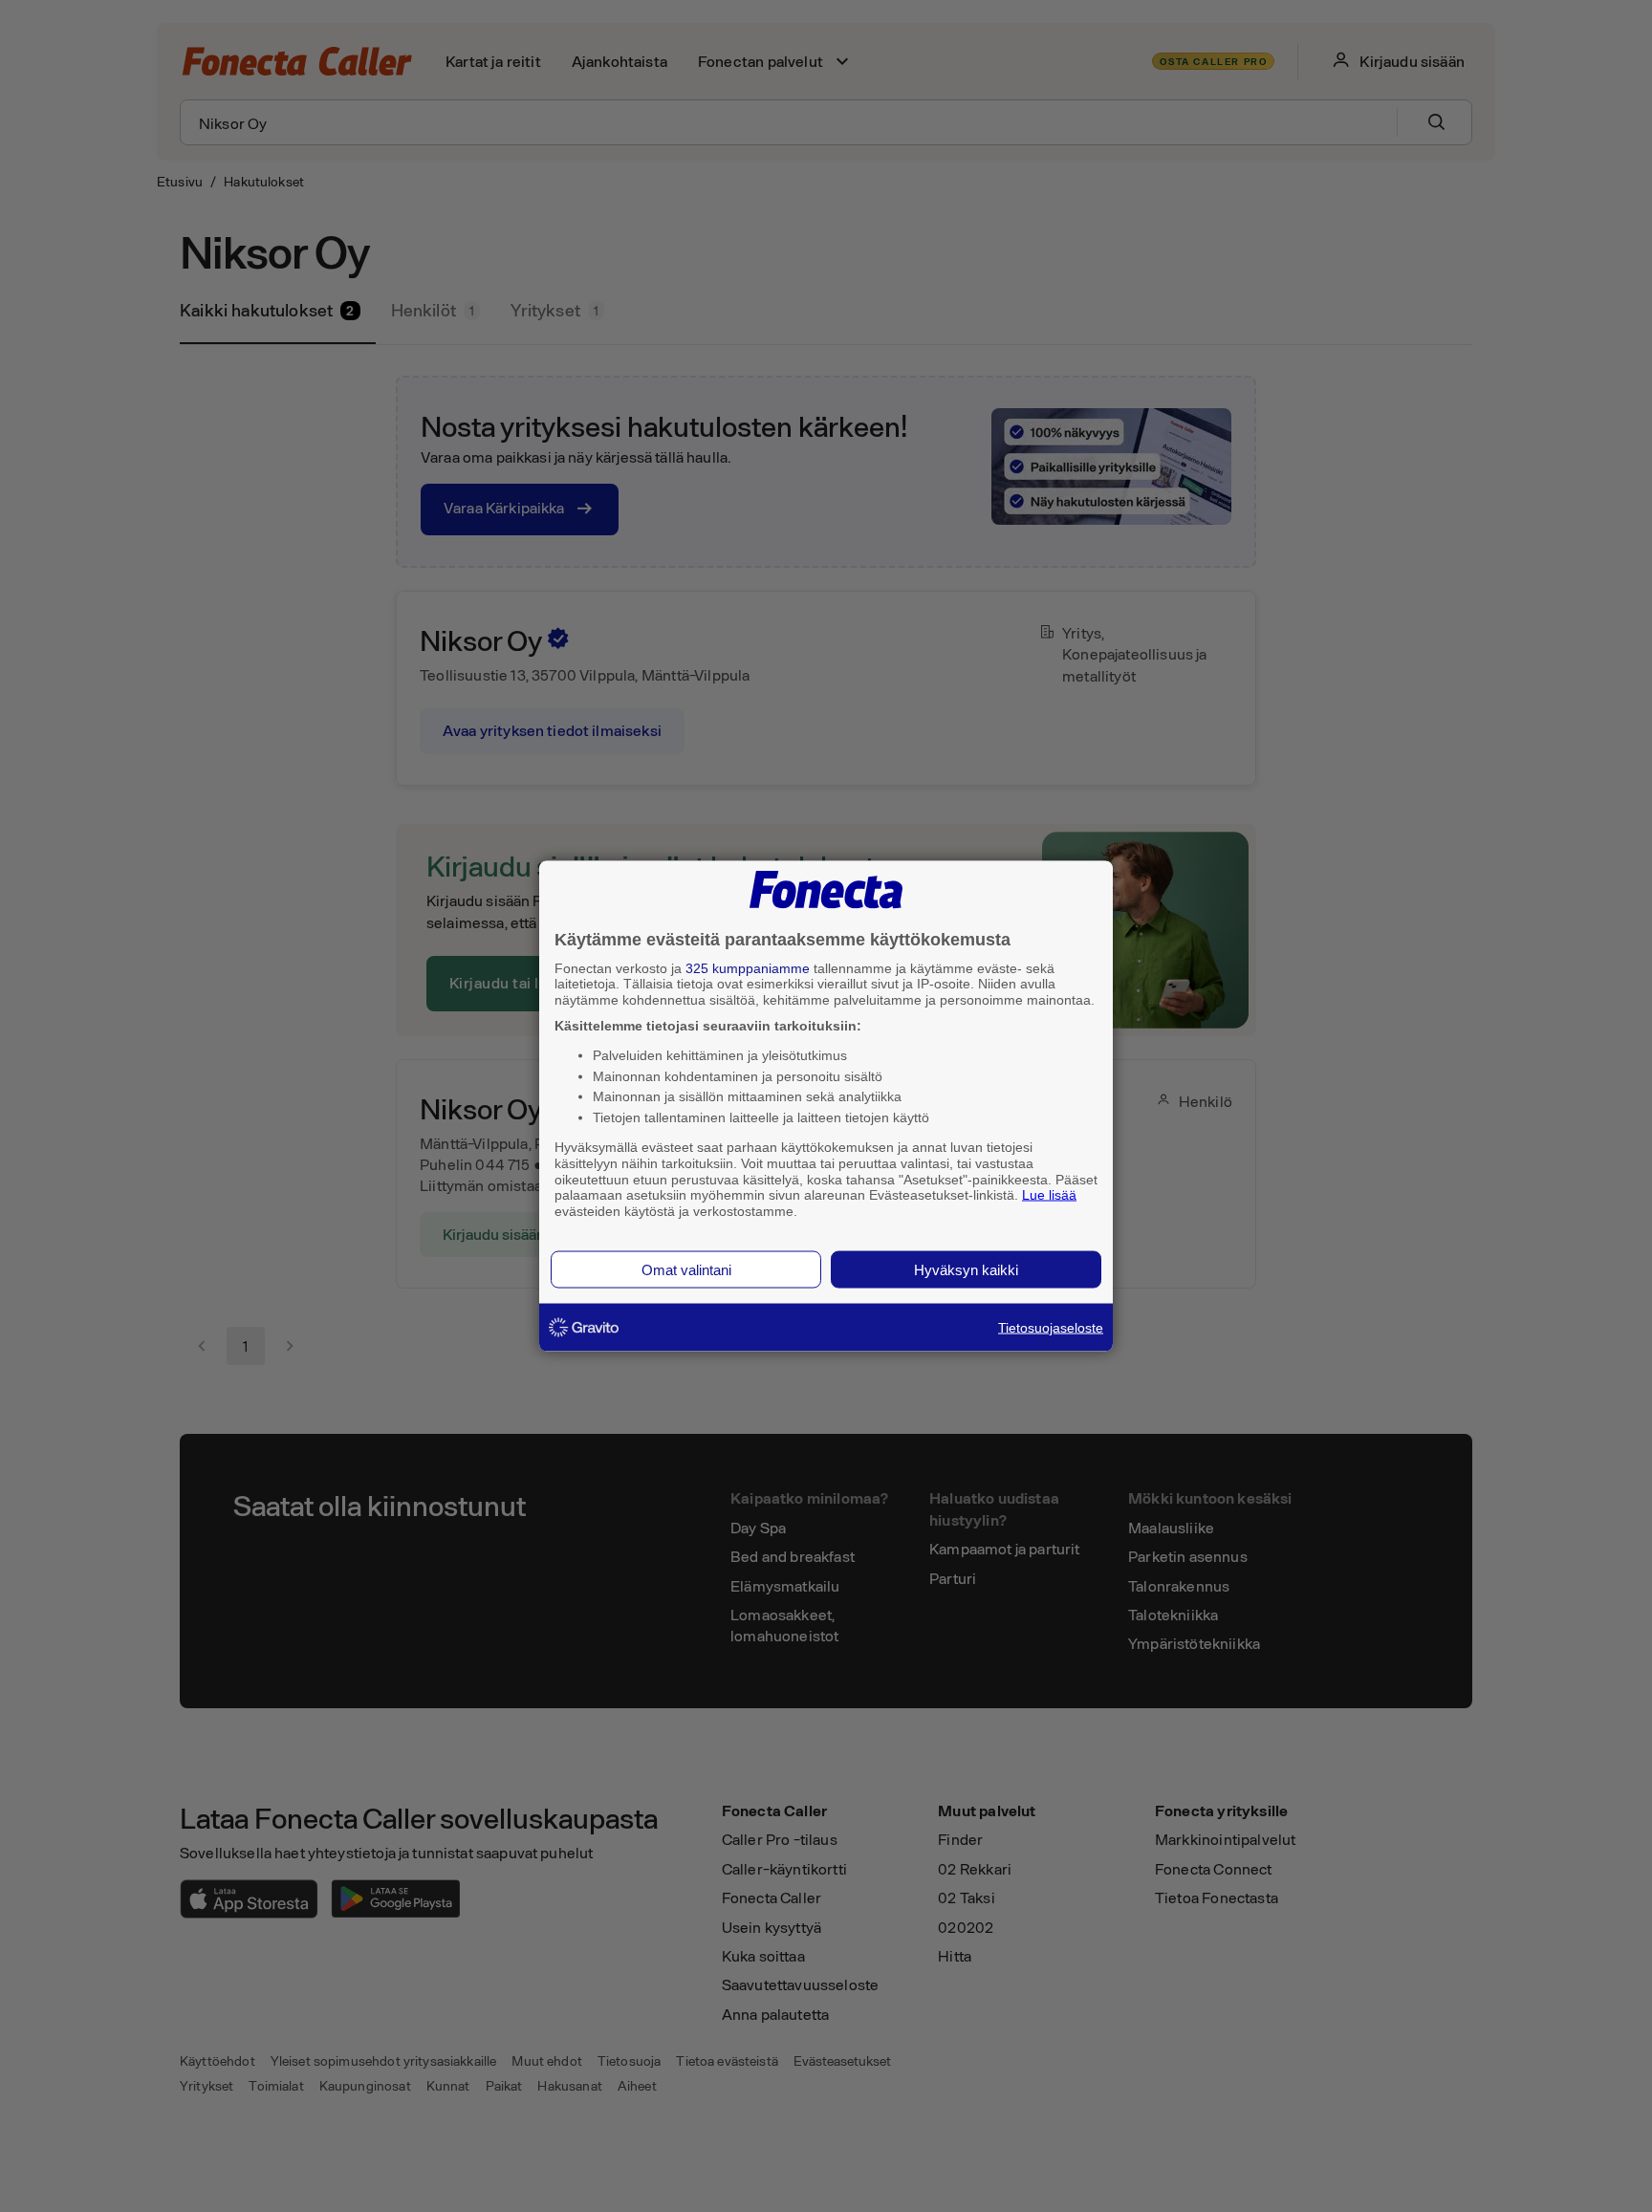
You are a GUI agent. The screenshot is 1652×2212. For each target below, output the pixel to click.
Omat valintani (686, 1269)
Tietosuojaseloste (1051, 1327)
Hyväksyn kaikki (966, 1269)
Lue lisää (1049, 1195)
